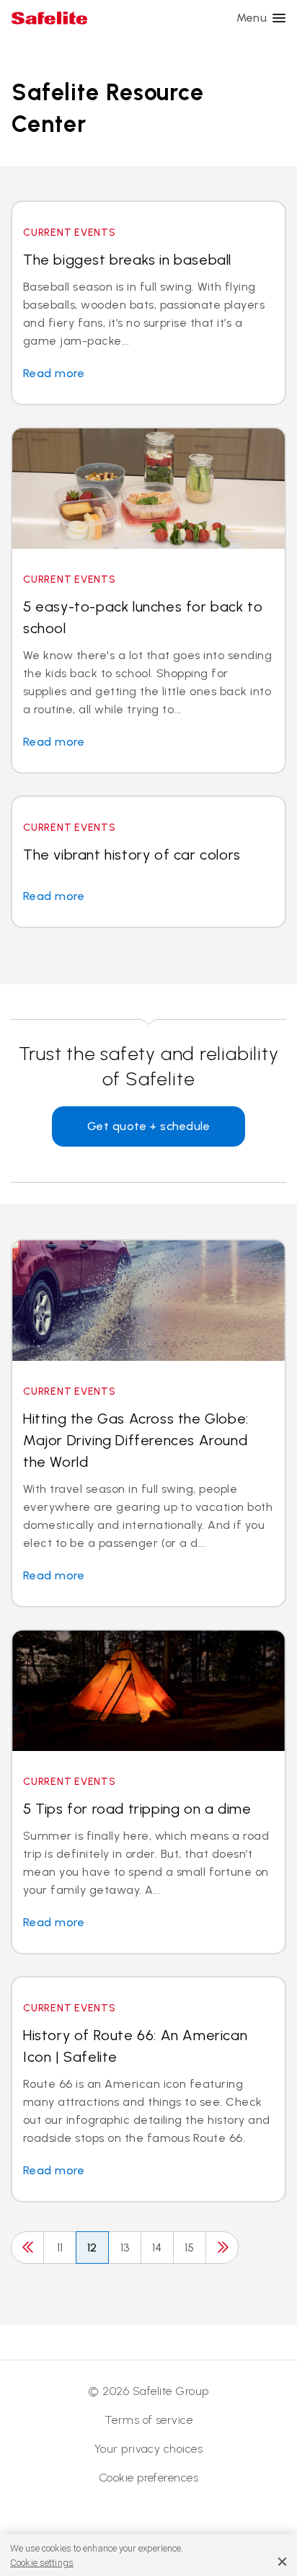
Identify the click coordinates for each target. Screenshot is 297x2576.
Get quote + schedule (149, 1126)
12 (92, 2248)
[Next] (222, 2248)
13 (125, 2248)
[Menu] (279, 18)
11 (60, 2248)
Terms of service (149, 2420)
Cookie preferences (149, 2478)
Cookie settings (42, 2563)
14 (157, 2248)
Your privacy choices (149, 2449)
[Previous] (27, 2248)
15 (190, 2248)
